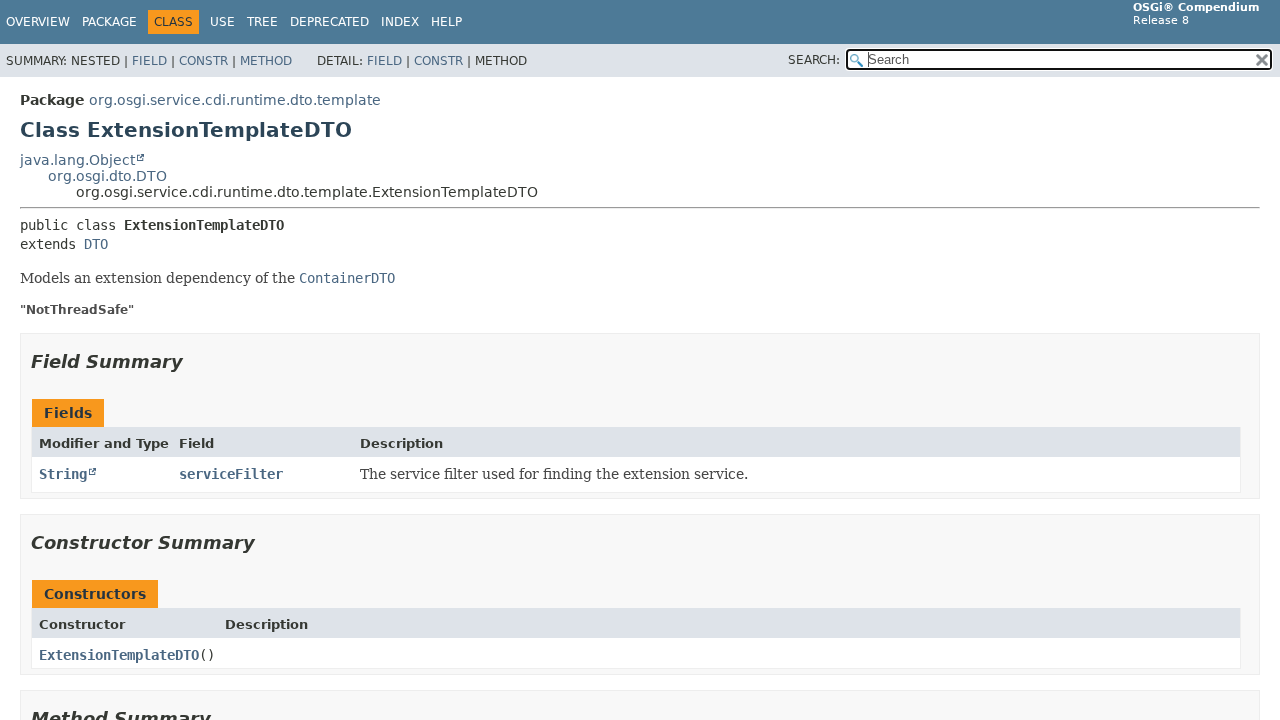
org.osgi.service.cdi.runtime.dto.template (235, 100)
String (63, 474)
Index (400, 22)
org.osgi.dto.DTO (107, 176)
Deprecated (329, 22)
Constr (203, 61)
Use (222, 22)
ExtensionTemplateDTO (119, 655)
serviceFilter (231, 474)
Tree (262, 22)
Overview (38, 22)
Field (149, 61)
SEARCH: (814, 60)
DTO (96, 244)
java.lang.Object (77, 160)
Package (109, 22)
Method (266, 61)
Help (446, 22)
